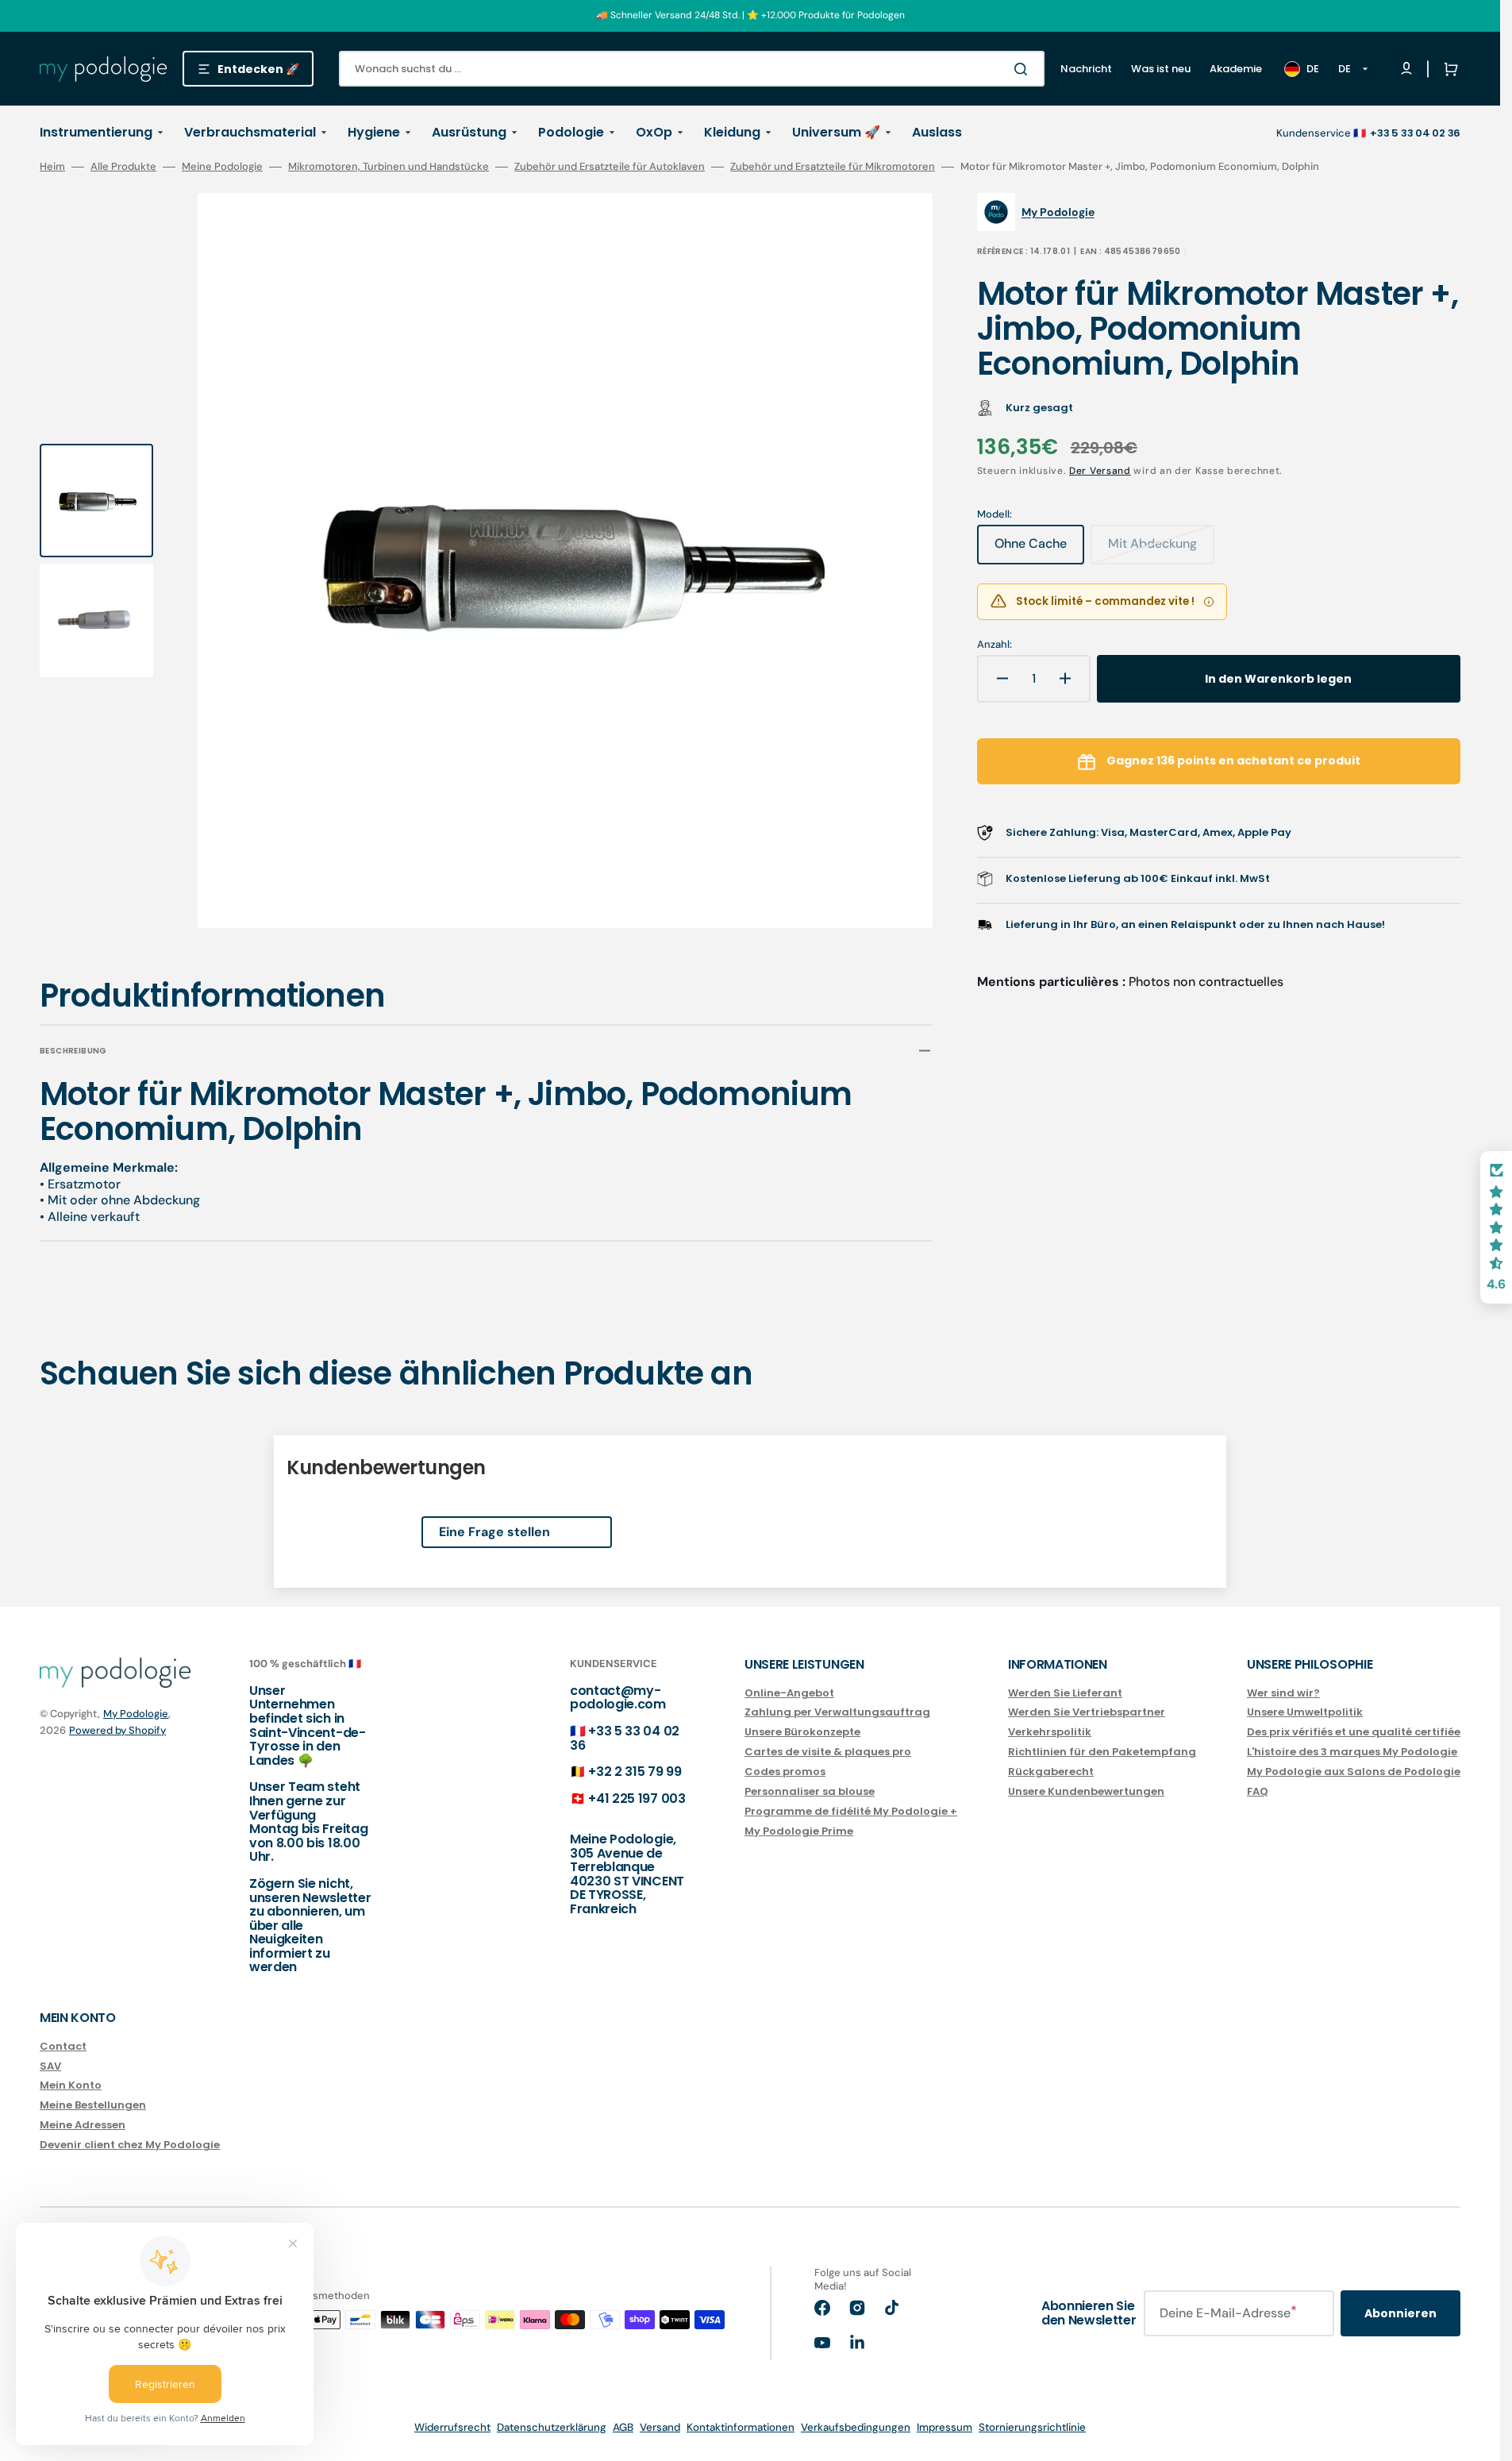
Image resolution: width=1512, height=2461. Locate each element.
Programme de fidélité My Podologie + (851, 1811)
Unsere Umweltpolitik (1305, 1712)
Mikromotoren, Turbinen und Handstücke (389, 167)
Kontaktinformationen (741, 2427)
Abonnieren (1400, 2313)
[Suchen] (1024, 69)
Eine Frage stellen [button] (494, 1532)
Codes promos (785, 1772)
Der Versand (1100, 471)
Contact (63, 2047)
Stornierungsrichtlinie (1032, 2427)
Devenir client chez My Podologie (130, 2145)
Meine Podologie (222, 167)
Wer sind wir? (1283, 1694)
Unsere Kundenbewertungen (1086, 1791)
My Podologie (136, 1714)
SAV (50, 2066)
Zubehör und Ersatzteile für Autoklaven (610, 167)
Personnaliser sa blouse (810, 1791)
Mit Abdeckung (1161, 549)
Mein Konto (71, 2085)
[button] (1448, 69)
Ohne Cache (1039, 549)
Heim (52, 167)
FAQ (1258, 1791)
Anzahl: (995, 645)
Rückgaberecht (1051, 1772)
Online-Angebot (789, 1694)
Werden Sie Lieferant (1065, 1694)
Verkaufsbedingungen (856, 2427)
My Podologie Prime (799, 1831)
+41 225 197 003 (637, 1799)
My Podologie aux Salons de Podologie (1354, 1772)
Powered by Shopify (117, 1730)
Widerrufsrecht (452, 2427)
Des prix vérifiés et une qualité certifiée (1354, 1732)
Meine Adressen (83, 2125)
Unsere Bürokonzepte (802, 1732)
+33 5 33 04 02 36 (625, 1738)
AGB (623, 2427)
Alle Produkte (123, 167)
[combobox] (692, 69)
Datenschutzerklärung (552, 2427)
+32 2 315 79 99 (635, 1772)
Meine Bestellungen (93, 2105)
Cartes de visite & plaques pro (828, 1752)
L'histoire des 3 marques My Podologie (1352, 1752)
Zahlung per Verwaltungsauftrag (837, 1712)
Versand (660, 2427)
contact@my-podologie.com (618, 1698)
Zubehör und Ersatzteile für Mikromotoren (833, 167)
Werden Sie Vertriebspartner (1087, 1712)
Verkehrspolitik (1050, 1732)
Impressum (945, 2427)
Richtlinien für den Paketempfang (1102, 1752)
